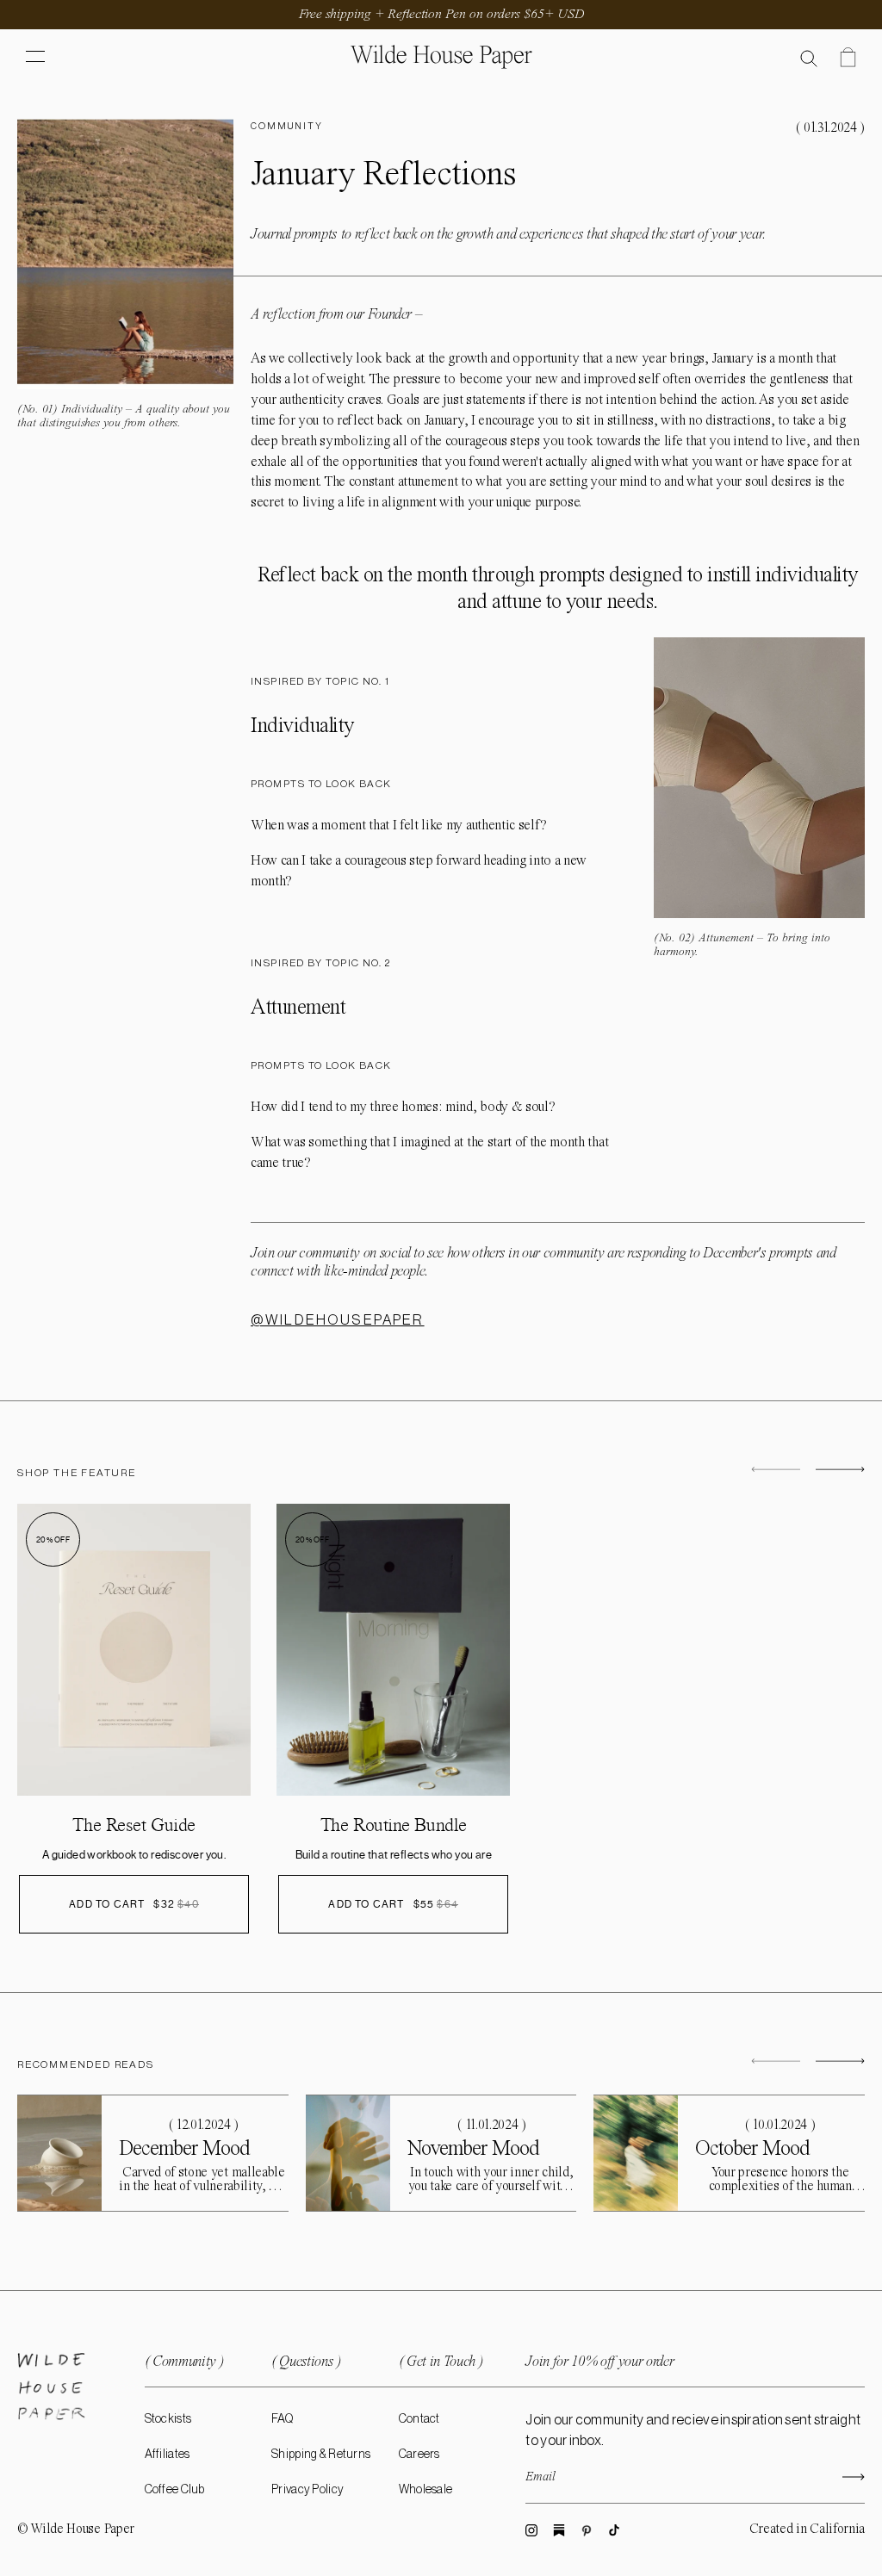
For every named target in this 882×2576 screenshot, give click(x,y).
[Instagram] (531, 2530)
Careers (419, 2455)
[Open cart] (848, 57)
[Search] (809, 57)
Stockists (168, 2419)
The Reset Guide (134, 1825)
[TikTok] (614, 2530)
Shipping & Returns (321, 2455)
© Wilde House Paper (76, 2529)
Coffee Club (175, 2490)
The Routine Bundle (394, 1825)
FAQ (282, 2419)
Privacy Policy (307, 2490)
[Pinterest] (587, 2530)
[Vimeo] (559, 2530)
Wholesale (426, 2490)
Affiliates (168, 2455)
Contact (419, 2419)
